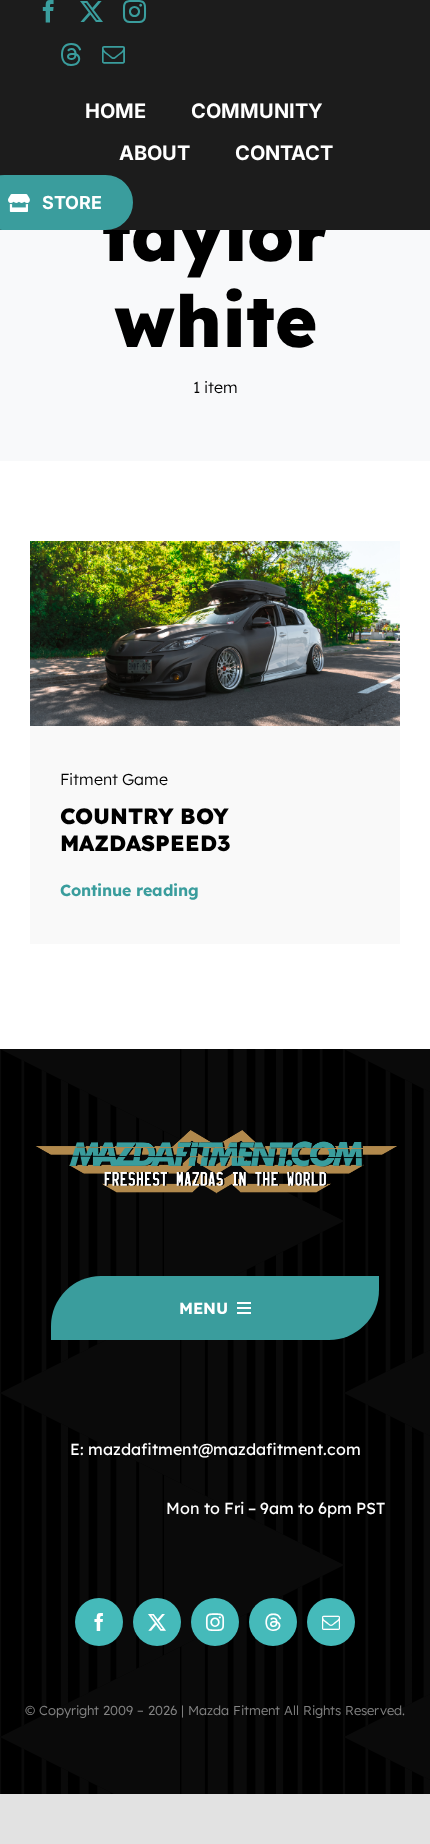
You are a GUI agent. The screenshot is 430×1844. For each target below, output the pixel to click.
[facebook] (48, 11)
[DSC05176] (215, 549)
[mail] (113, 54)
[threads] (70, 54)
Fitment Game (114, 779)
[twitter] (91, 11)
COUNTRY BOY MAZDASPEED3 (145, 829)
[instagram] (134, 11)
